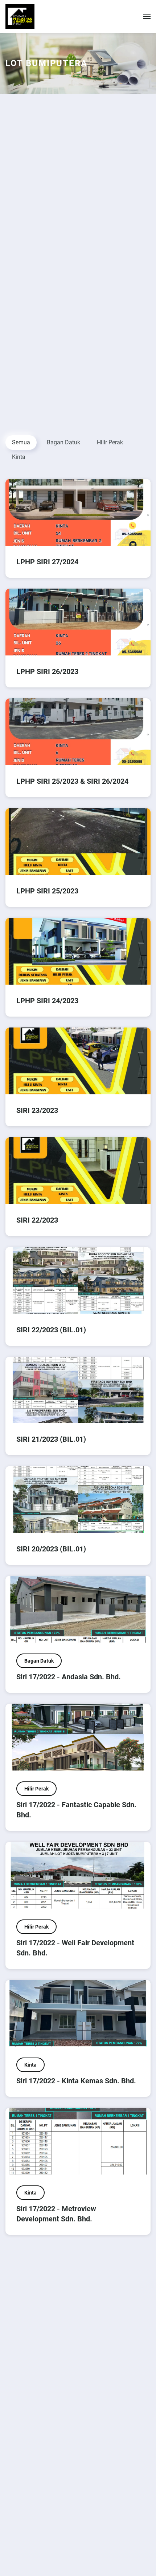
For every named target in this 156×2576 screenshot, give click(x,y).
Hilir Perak (110, 442)
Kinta (19, 457)
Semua (21, 442)
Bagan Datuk (63, 442)
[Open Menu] (147, 16)
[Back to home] (20, 16)
